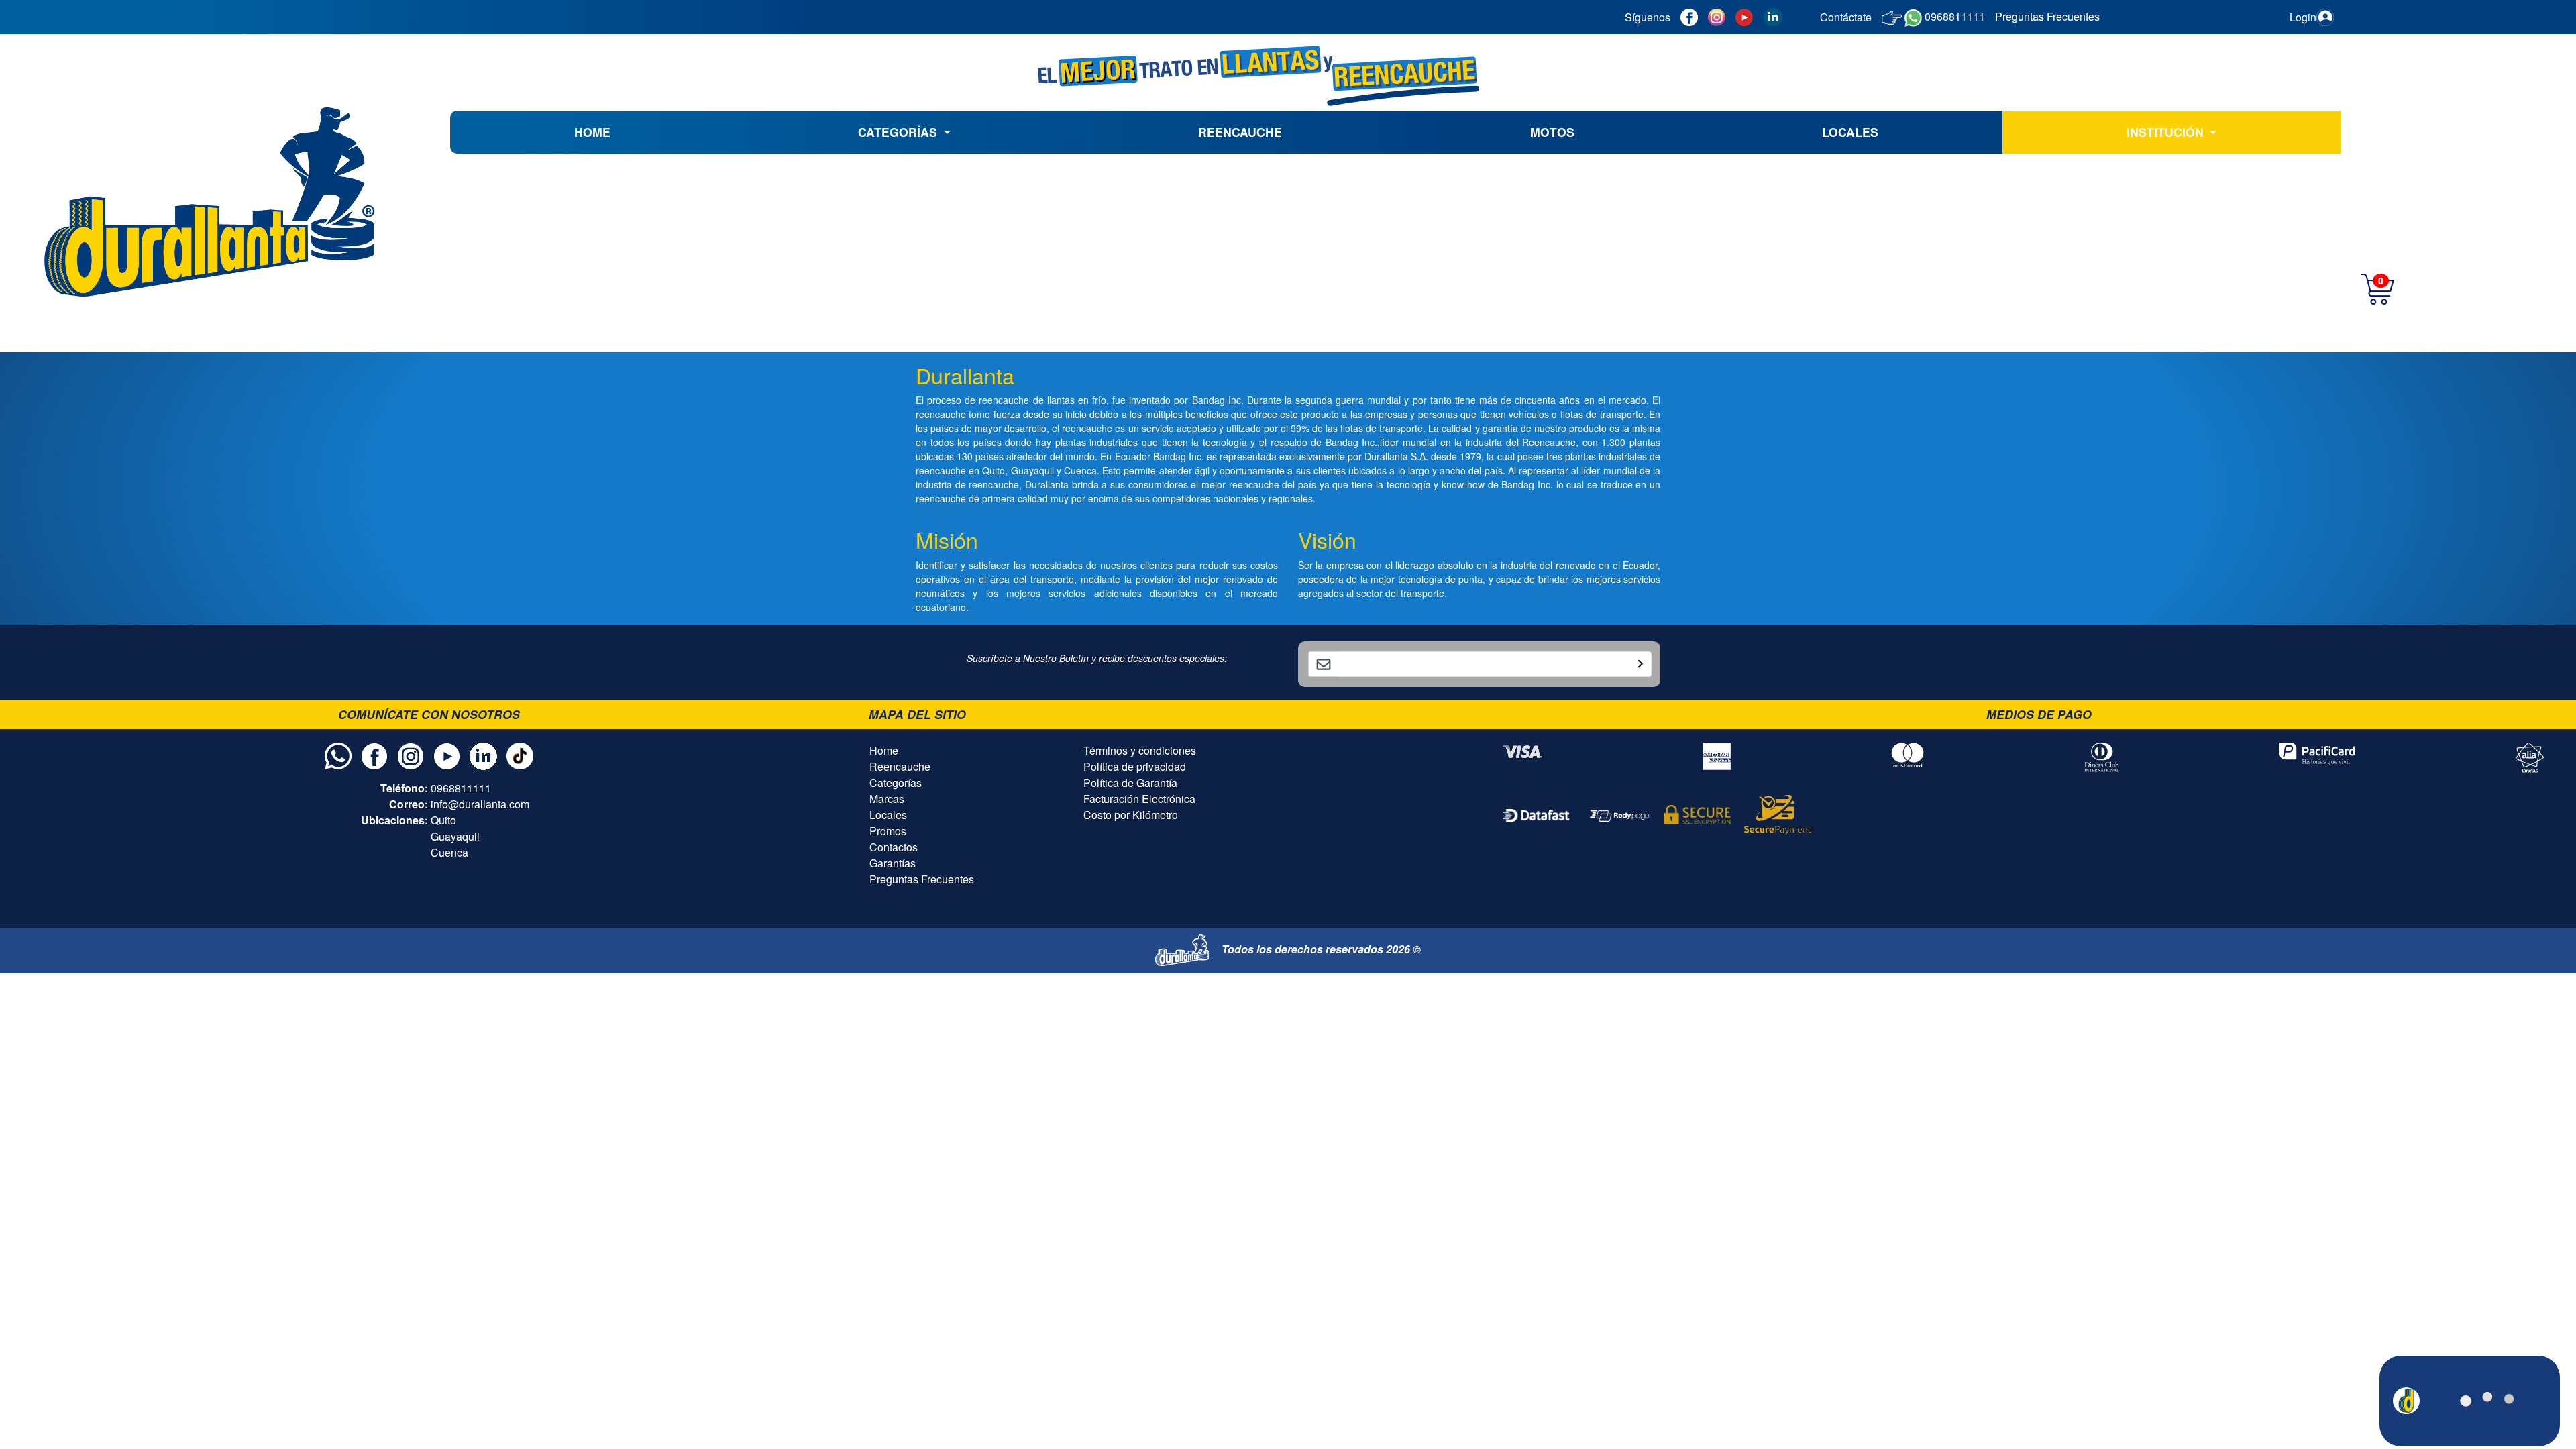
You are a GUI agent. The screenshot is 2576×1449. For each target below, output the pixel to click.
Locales (888, 815)
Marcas (887, 799)
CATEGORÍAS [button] (899, 132)
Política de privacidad (1135, 766)
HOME (592, 132)
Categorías (896, 783)
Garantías (893, 863)
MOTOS (1552, 132)
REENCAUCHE (1240, 132)
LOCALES (1850, 132)
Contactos (894, 847)
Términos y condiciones (1140, 750)
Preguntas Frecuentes (922, 879)
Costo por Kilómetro (1131, 815)
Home (884, 750)
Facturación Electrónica (1139, 799)
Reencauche (900, 766)
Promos (888, 831)
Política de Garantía (1130, 783)
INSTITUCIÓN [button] (2167, 132)
